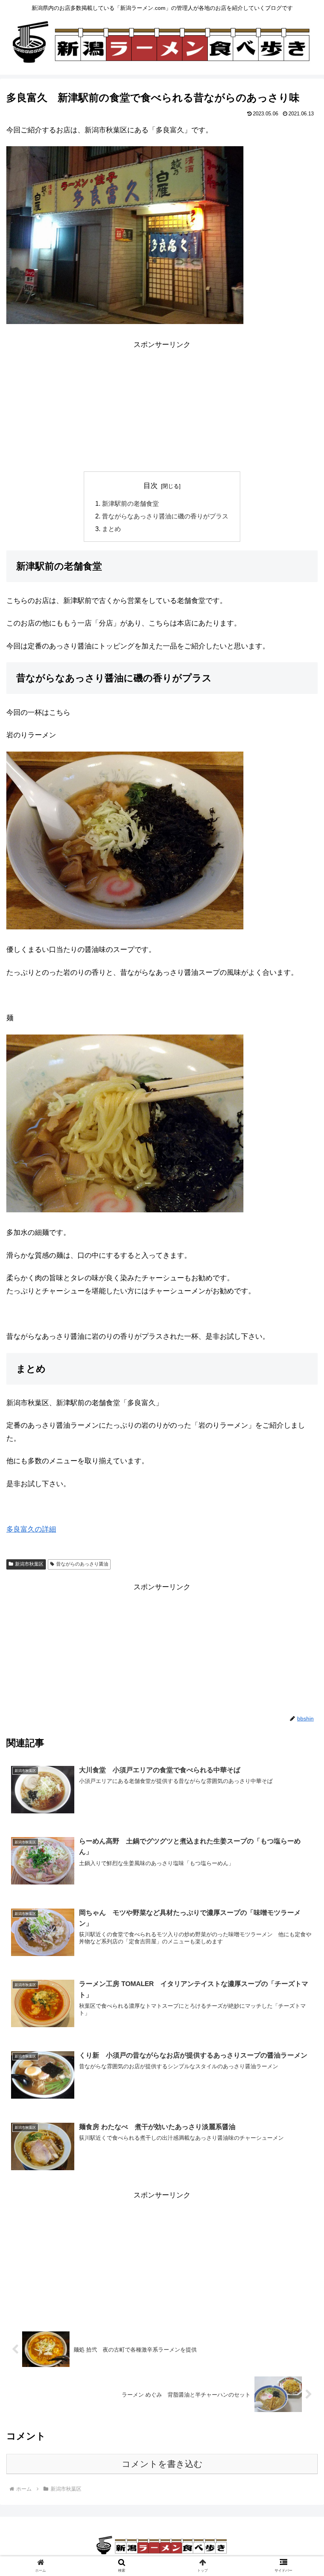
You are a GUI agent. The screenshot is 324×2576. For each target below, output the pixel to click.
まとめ (111, 529)
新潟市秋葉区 (29, 1564)
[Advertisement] (162, 406)
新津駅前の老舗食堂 (130, 503)
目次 (151, 486)
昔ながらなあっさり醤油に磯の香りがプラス (165, 516)
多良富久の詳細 (31, 1529)
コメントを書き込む (162, 2464)
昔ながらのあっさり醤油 (82, 1564)
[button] (300, 1398)
